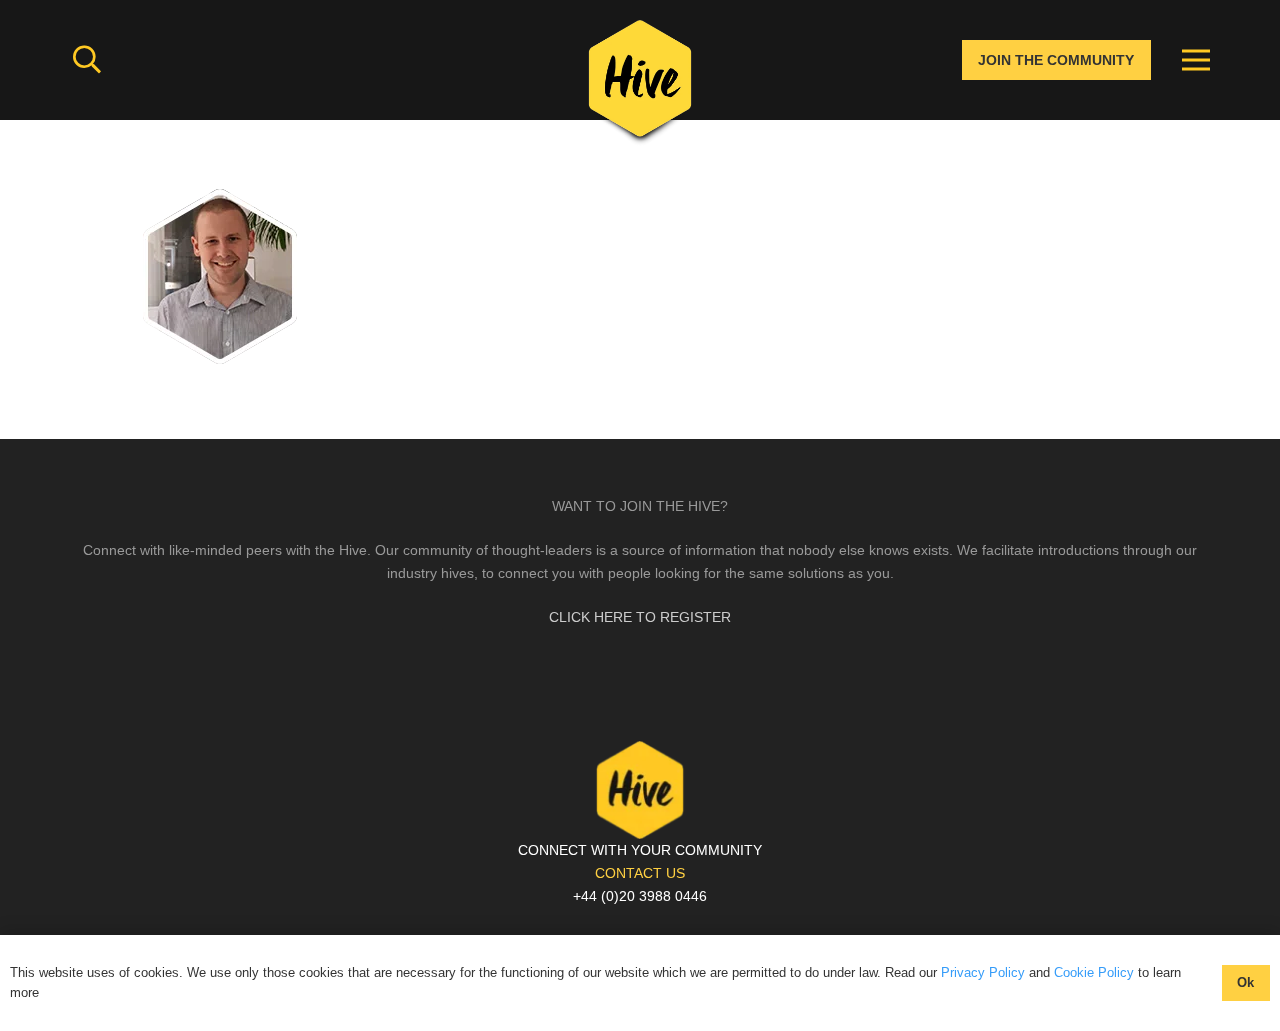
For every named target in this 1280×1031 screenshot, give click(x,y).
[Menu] (1196, 60)
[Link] (640, 85)
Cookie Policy (1094, 972)
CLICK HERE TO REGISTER (640, 617)
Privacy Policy (983, 972)
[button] (87, 59)
